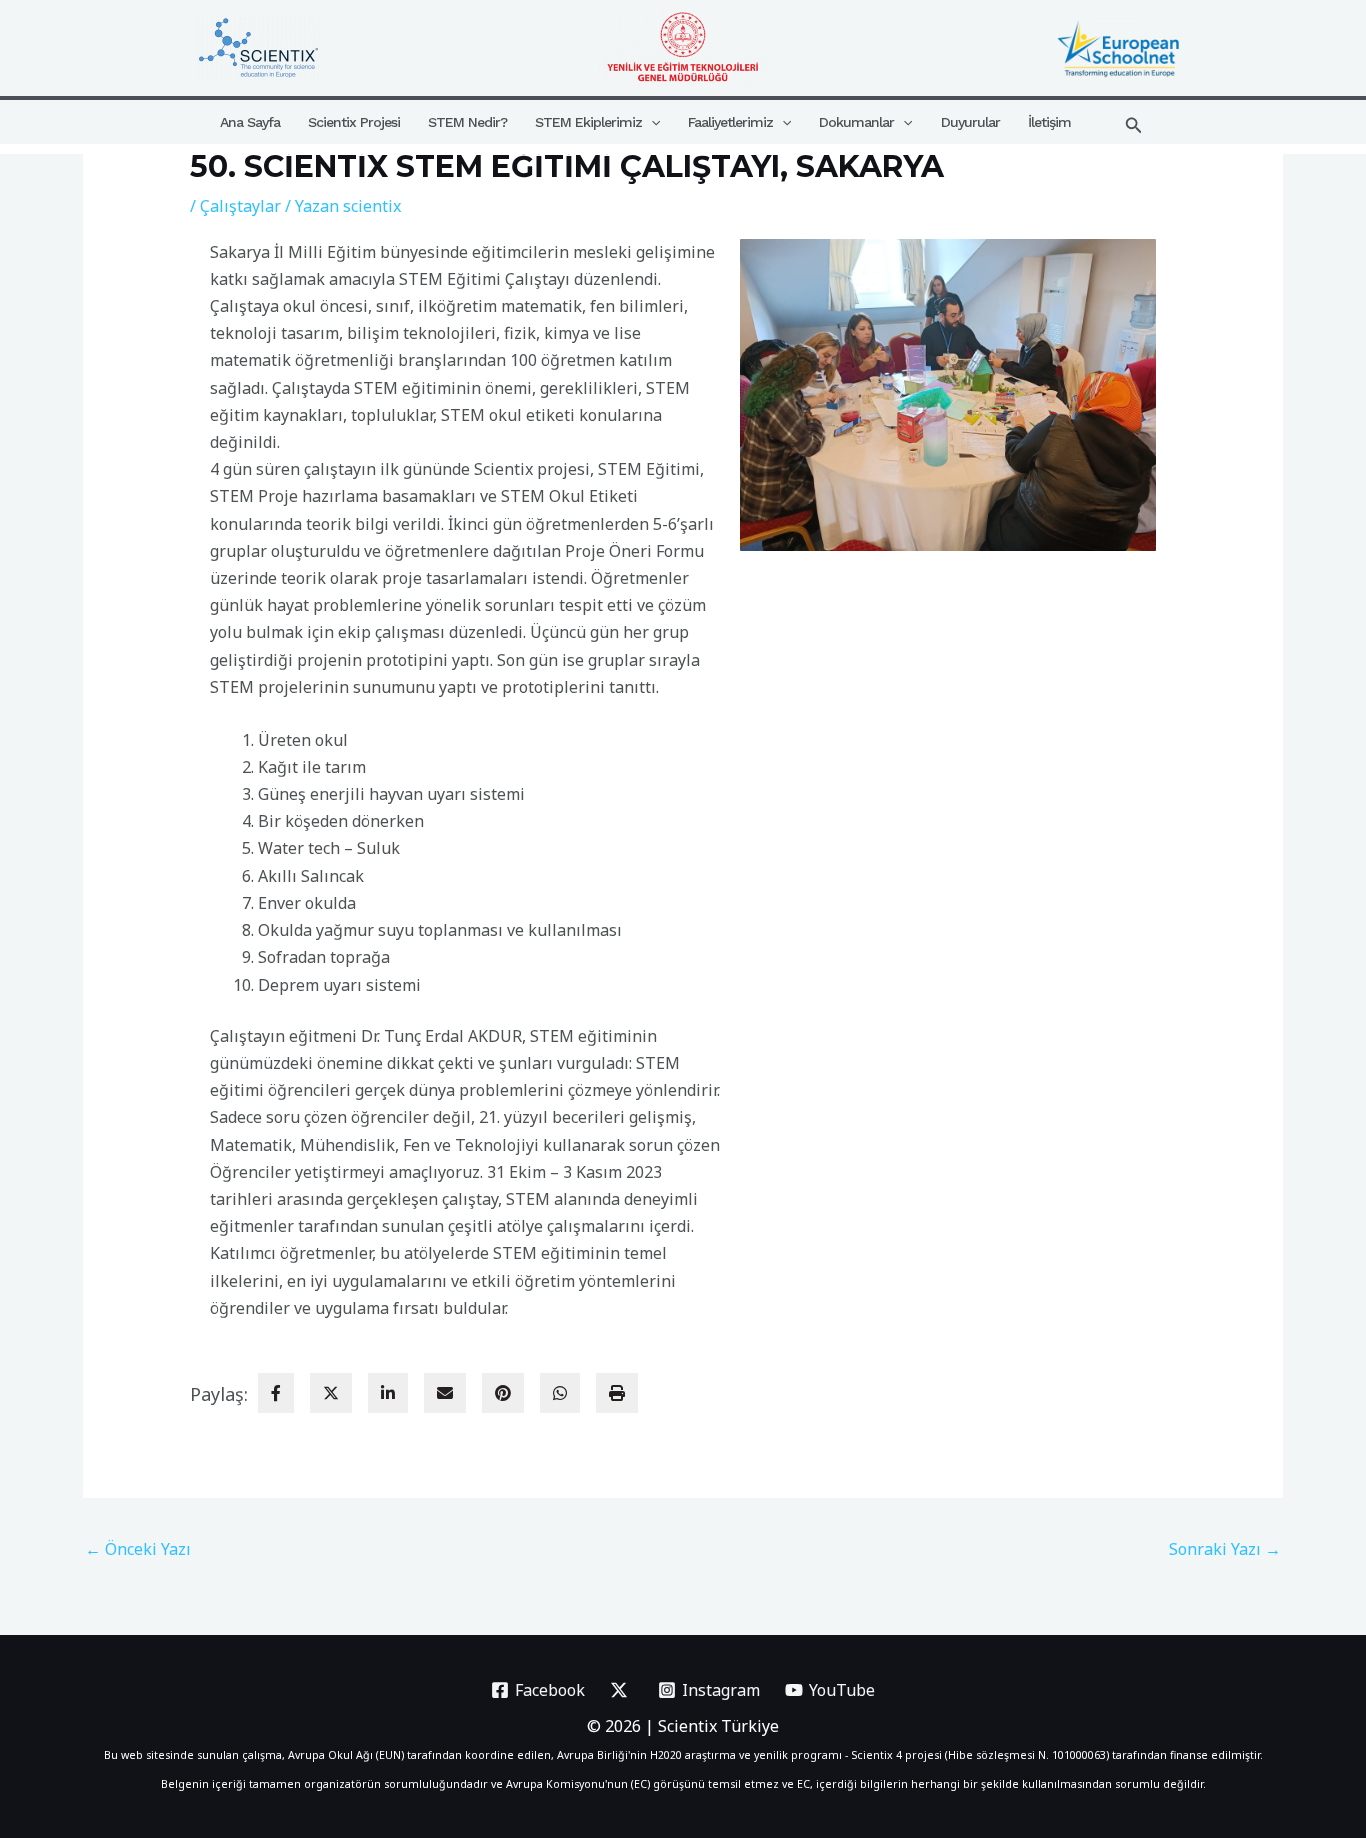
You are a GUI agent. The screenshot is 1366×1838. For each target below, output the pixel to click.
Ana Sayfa (250, 122)
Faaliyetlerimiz (730, 122)
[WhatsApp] (560, 1393)
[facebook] (276, 1393)
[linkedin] (388, 1393)
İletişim (1049, 122)
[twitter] (331, 1393)
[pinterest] (503, 1393)
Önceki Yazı (138, 1549)
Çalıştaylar (240, 206)
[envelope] (445, 1393)
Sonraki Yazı (1225, 1549)
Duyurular (970, 122)
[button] (651, 122)
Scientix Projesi (354, 122)
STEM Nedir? (467, 122)
